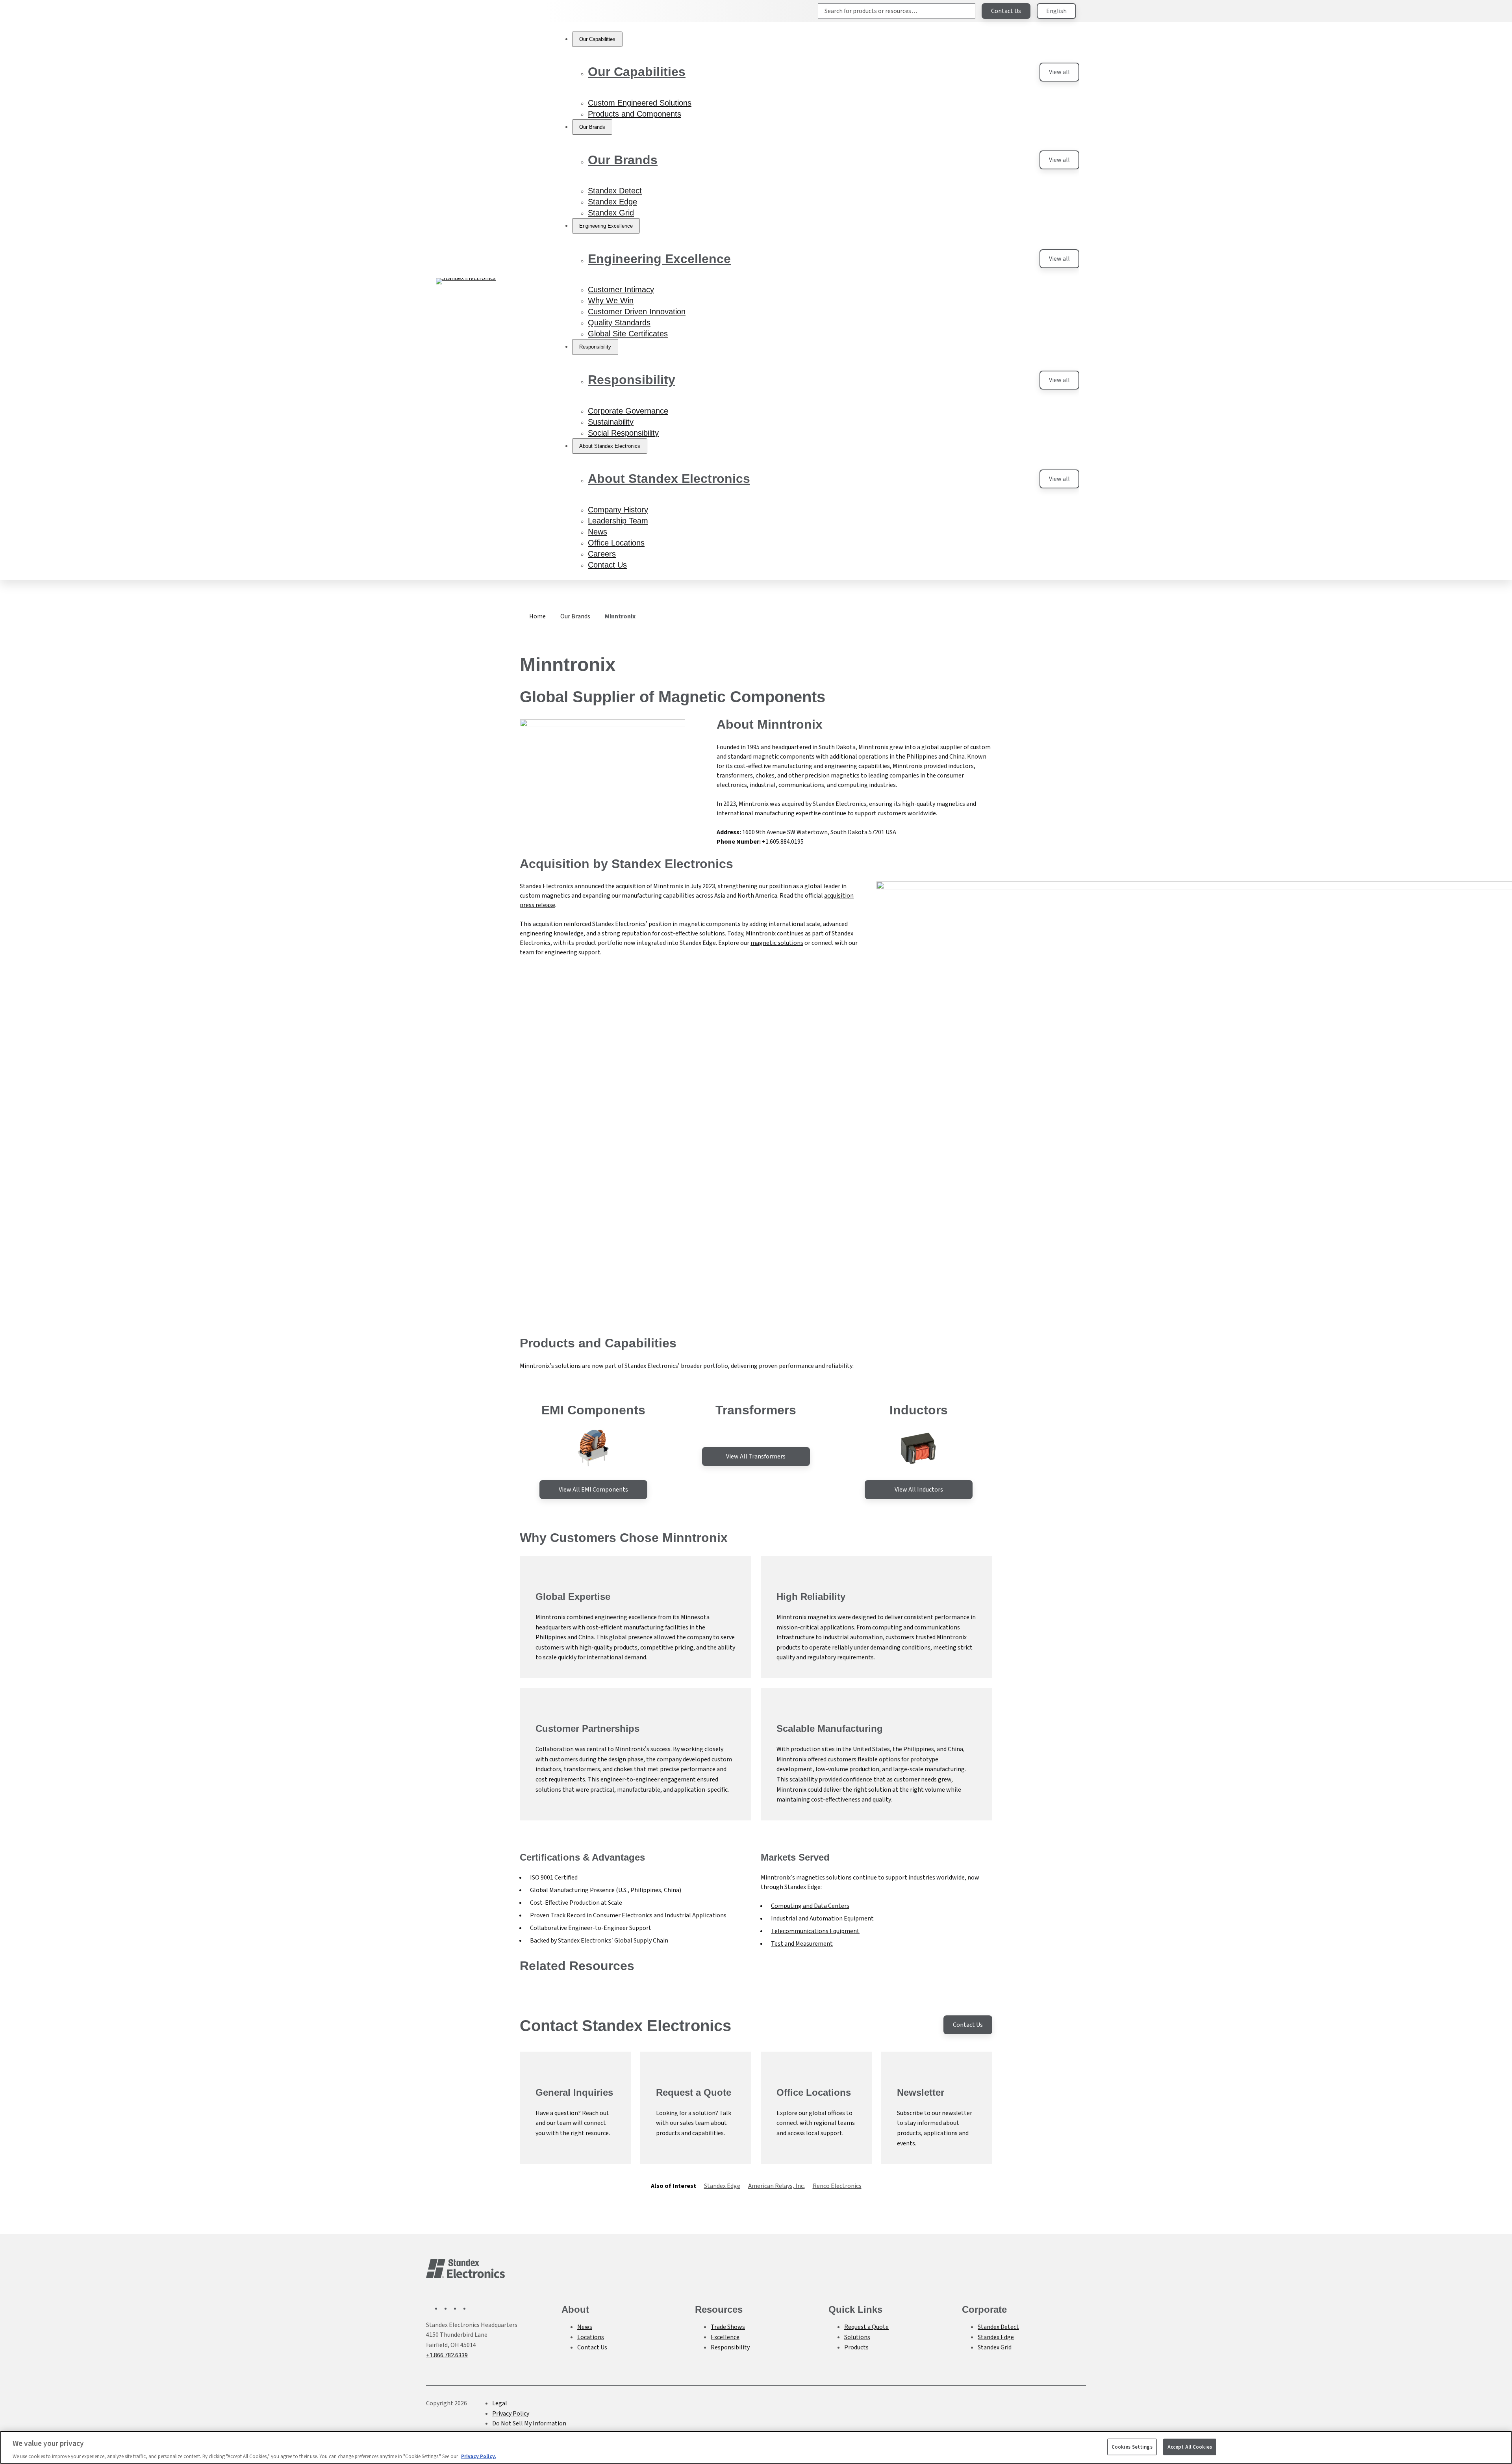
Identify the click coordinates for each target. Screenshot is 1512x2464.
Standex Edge (722, 2186)
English (1056, 11)
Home (537, 616)
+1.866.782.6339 (447, 2355)
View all (1059, 72)
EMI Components (593, 1410)
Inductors (919, 1410)
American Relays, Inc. (776, 2186)
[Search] (963, 11)
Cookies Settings (1132, 2446)
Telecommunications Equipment (815, 1931)
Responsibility (632, 380)
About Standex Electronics (669, 479)
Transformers (756, 1410)
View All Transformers (756, 1456)
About (575, 2309)
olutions (792, 943)
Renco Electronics (837, 2186)
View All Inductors (919, 1489)
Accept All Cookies (1190, 2446)
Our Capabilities (637, 72)
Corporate (984, 2309)
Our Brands (623, 160)
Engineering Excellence (659, 259)
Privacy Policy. (479, 2456)
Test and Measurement (802, 1944)
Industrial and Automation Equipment (822, 1918)
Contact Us (1006, 11)
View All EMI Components (593, 1489)
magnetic (764, 943)
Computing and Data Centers (810, 1906)
